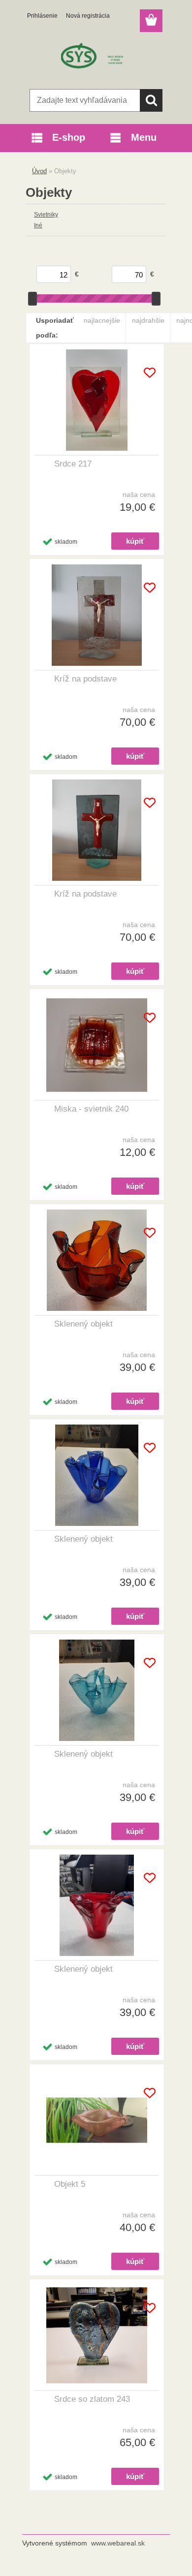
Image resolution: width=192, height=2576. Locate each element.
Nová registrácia (88, 16)
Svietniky (46, 215)
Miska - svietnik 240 (91, 1109)
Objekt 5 (70, 2184)
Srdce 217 (73, 464)
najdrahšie (148, 320)
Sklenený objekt (83, 1324)
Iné (38, 225)
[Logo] (96, 58)
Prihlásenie (42, 16)
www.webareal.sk (118, 2543)
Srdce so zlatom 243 (92, 2399)
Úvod (39, 171)
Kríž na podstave (85, 679)
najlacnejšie (102, 320)
